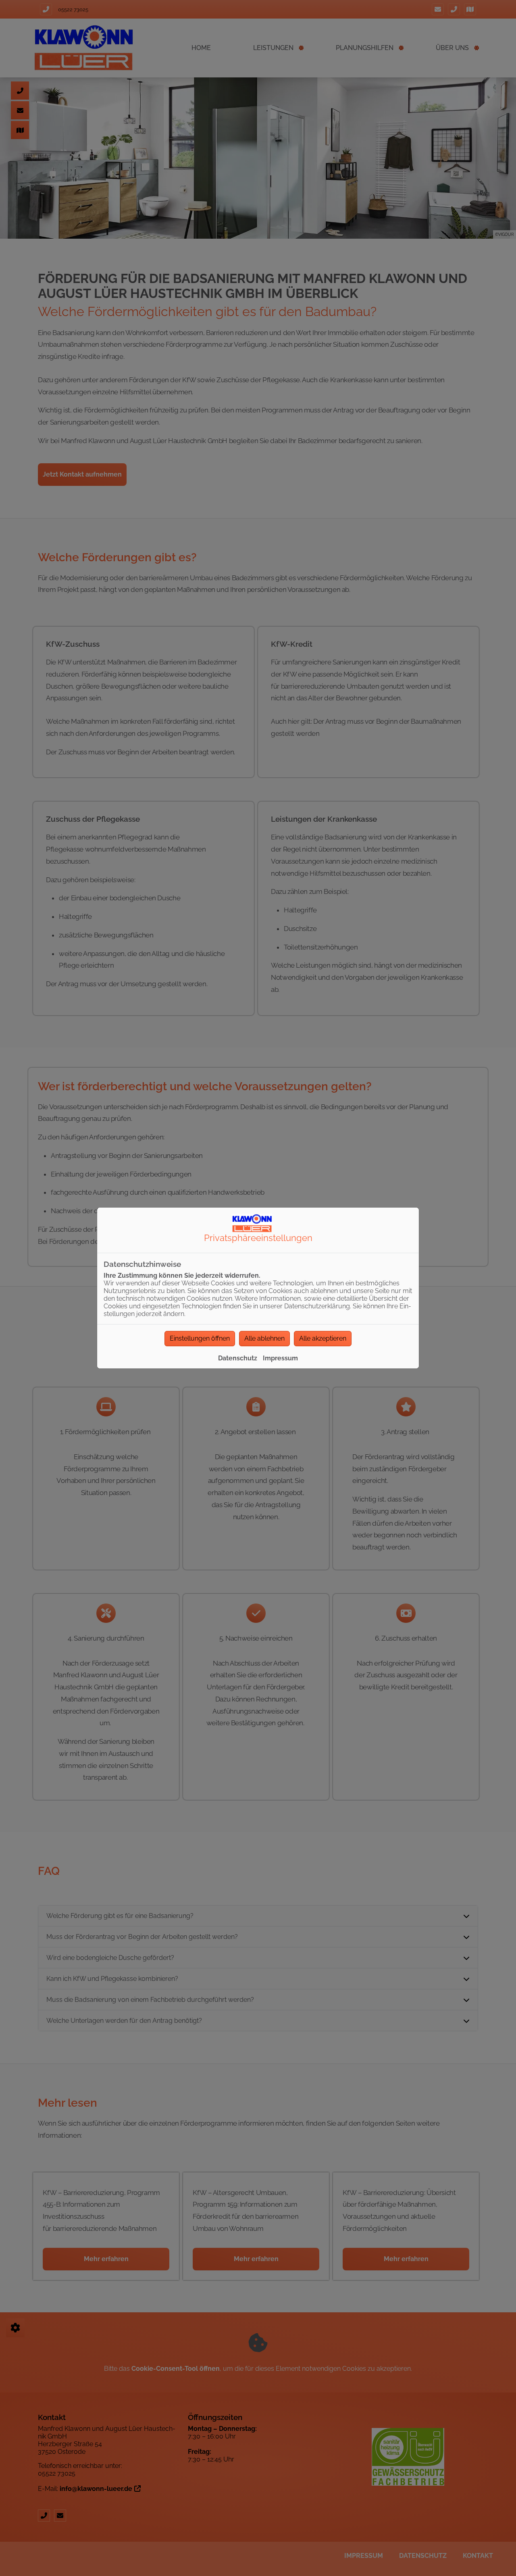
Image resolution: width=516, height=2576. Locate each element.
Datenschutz (238, 1358)
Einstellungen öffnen (200, 1338)
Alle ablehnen (264, 1338)
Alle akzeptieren (323, 1338)
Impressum (280, 1358)
